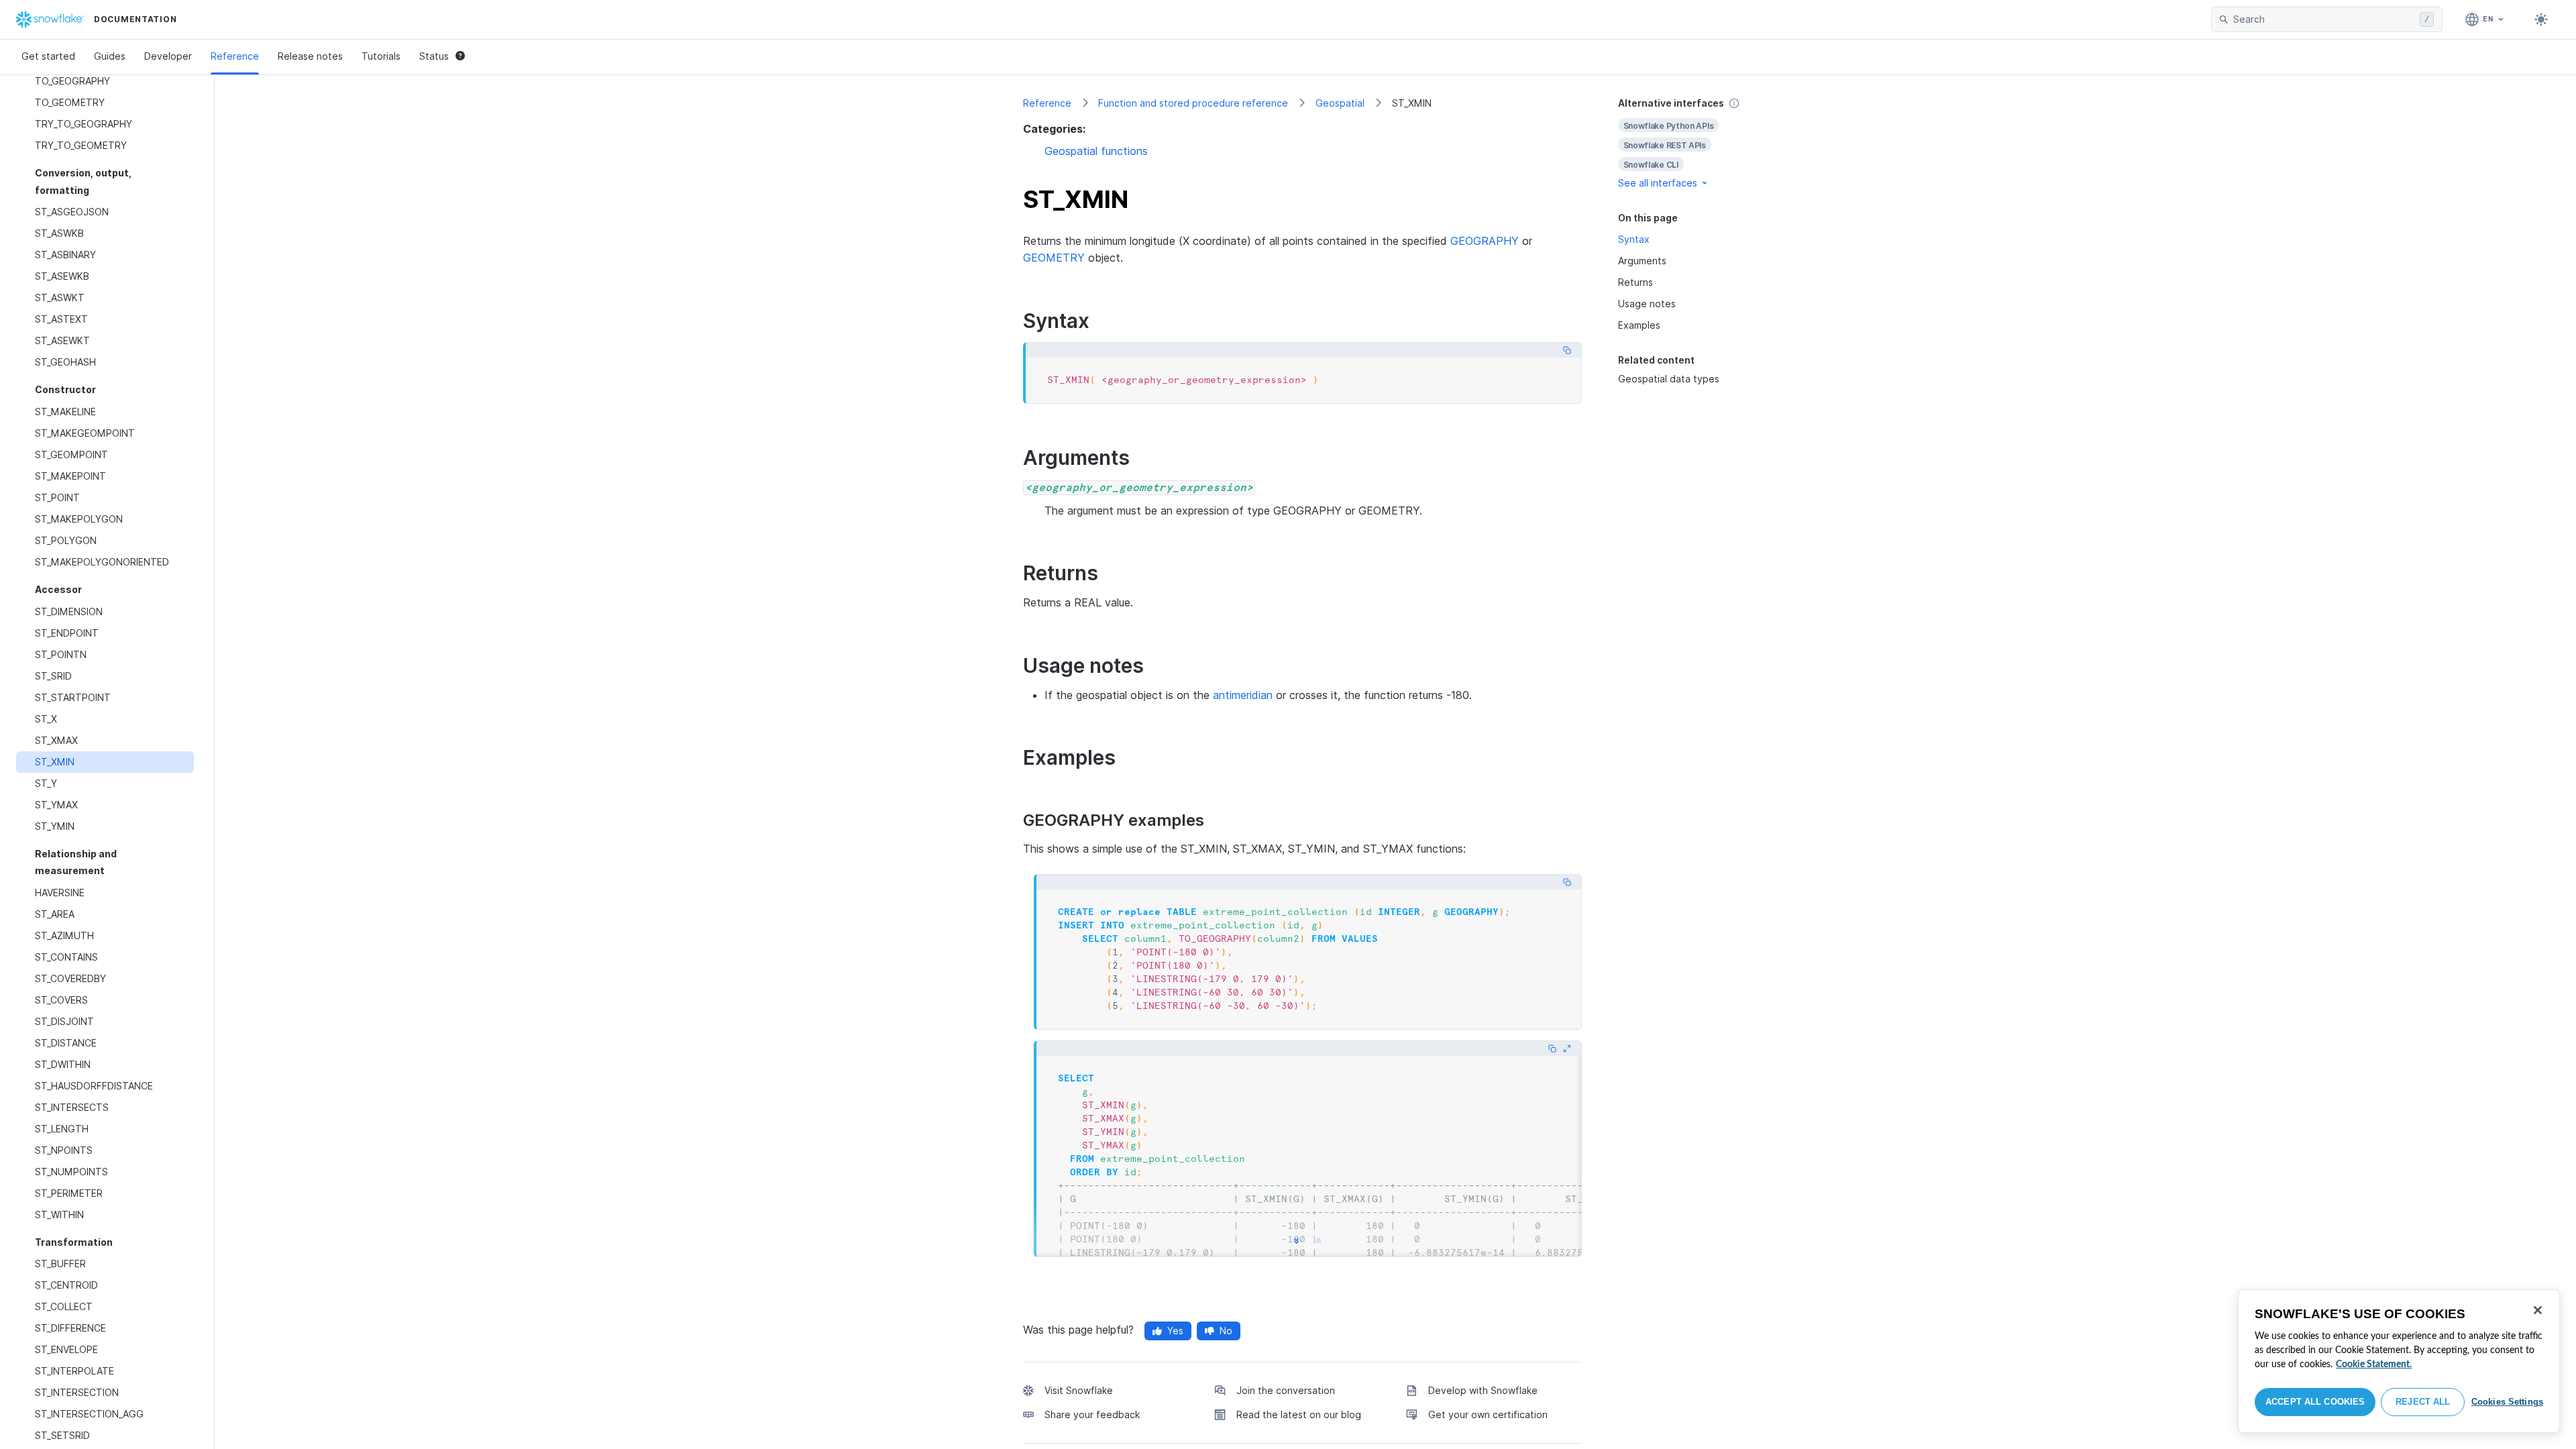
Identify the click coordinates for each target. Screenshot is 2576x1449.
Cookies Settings (2507, 1402)
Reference (235, 56)
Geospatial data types (1669, 379)
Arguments (1642, 261)
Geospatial (1340, 103)
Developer (168, 56)
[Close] (2538, 1310)
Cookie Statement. (2374, 1364)
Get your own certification (1488, 1414)
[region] (2399, 1361)
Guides (110, 56)
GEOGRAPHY (1485, 241)
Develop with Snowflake (1483, 1390)
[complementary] (1693, 143)
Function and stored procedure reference (1193, 103)
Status (434, 56)
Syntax (1634, 239)
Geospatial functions (1096, 151)
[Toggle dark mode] (2541, 19)
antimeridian (1243, 695)
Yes (1175, 1331)
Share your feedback (1092, 1414)
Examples (1639, 325)
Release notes (310, 56)
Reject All (2423, 1402)
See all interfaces (1658, 183)
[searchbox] (2324, 19)
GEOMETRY (1054, 258)
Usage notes (1647, 304)
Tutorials (381, 56)
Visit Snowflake (1079, 1390)
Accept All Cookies (2315, 1402)
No (1226, 1331)
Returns (1635, 282)
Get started (48, 56)
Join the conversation (1286, 1390)
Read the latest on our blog (1299, 1414)
